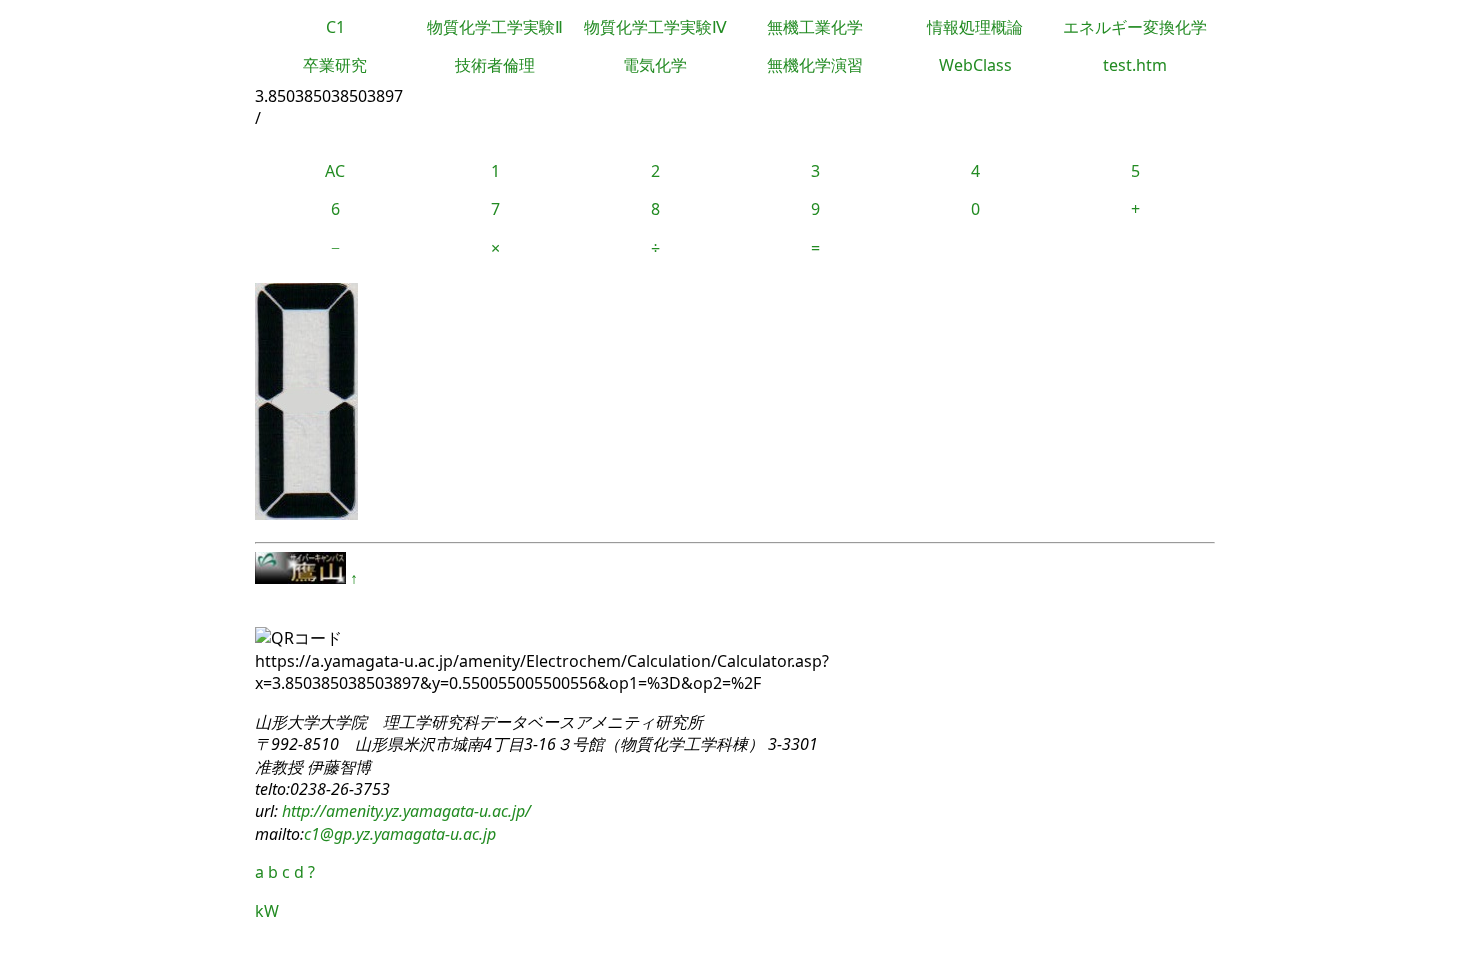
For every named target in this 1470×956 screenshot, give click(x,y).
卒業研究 (335, 65)
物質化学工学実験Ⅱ (495, 27)
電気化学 (655, 65)
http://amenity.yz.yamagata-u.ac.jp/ (404, 811)
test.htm (1135, 65)
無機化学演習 (815, 65)
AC (335, 171)
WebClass (975, 65)
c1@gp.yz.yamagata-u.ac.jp (400, 834)
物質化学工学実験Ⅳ (655, 27)
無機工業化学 (815, 27)
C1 (335, 27)
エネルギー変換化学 (1135, 27)
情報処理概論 (975, 27)
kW (267, 911)
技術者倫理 (495, 65)
